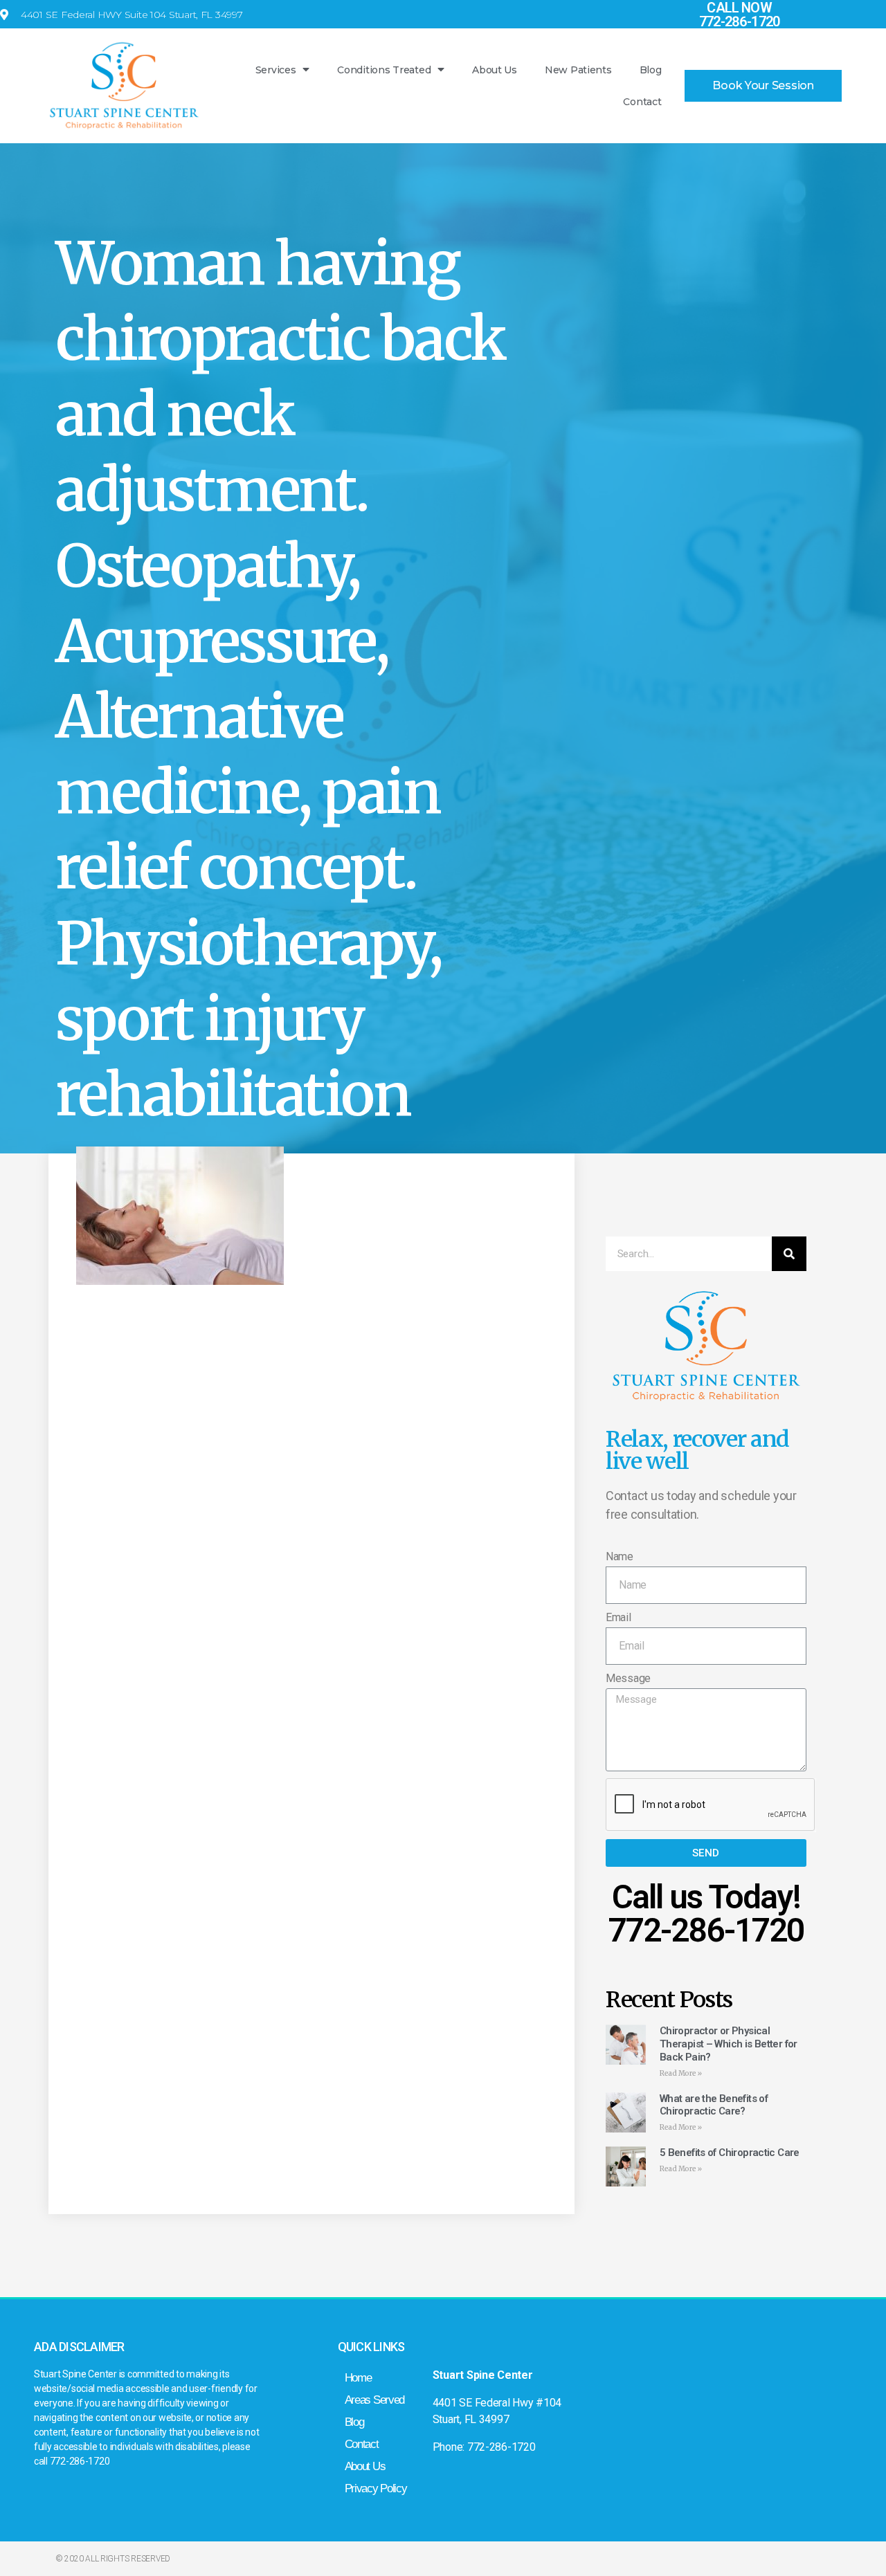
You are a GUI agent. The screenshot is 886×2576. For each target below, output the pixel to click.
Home (358, 2378)
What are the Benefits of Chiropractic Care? (714, 2105)
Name (620, 1556)
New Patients (578, 70)
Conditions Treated (384, 70)
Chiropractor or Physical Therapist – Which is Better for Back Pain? (729, 2044)
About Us (495, 70)
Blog (651, 70)
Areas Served (374, 2400)
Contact (642, 102)
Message (628, 1678)
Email (618, 1617)
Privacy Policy (376, 2488)
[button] (763, 86)
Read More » (681, 2073)
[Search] (789, 1254)
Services (276, 70)
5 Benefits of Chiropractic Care (730, 2153)
